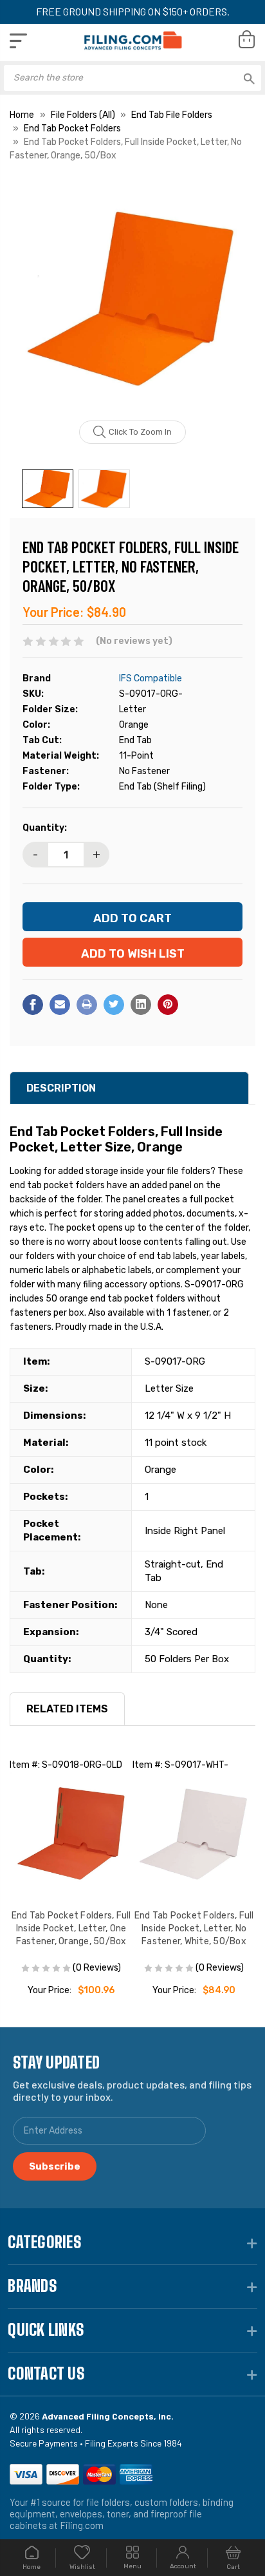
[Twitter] (114, 1005)
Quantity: (45, 828)
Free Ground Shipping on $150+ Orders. (133, 11)
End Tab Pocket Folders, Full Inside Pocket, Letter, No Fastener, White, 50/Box (194, 1928)
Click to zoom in (140, 432)
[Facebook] (33, 1005)
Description (61, 1088)
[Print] (87, 1005)
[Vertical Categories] (18, 41)
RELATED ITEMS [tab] (67, 1709)
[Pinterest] (168, 1005)
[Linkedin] (141, 1005)
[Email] (60, 1005)
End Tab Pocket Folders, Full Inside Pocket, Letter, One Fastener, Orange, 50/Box (71, 1928)
